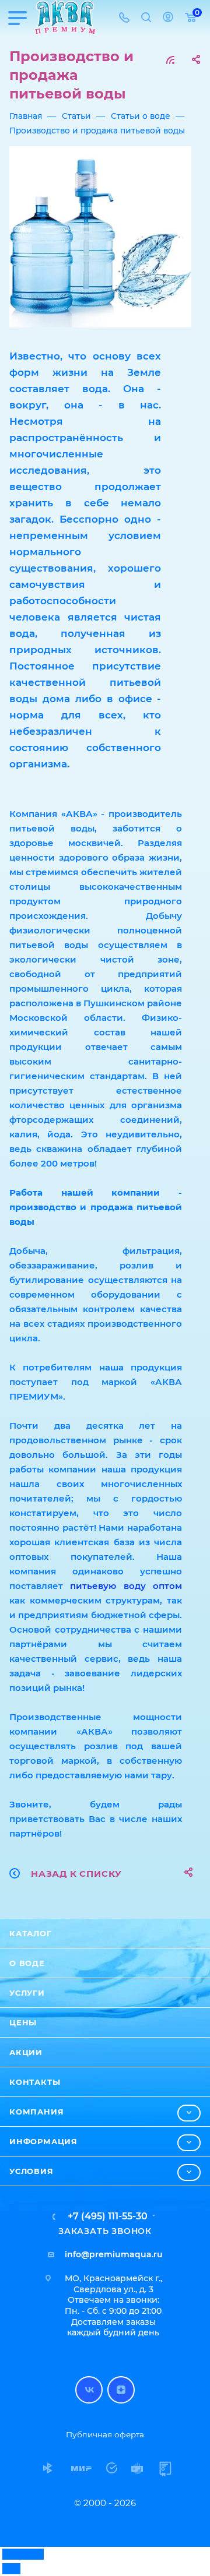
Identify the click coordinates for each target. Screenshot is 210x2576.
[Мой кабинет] (168, 18)
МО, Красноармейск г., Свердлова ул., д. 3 (113, 2284)
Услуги (27, 1993)
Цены (23, 2022)
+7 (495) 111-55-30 (108, 2216)
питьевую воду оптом (126, 1586)
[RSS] (170, 60)
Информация (43, 2141)
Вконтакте (89, 2390)
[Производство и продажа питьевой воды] (100, 237)
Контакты (35, 2082)
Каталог (31, 1933)
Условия (32, 2171)
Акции (26, 2052)
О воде (27, 1963)
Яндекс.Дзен (121, 2390)
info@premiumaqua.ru (114, 2254)
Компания (36, 2112)
